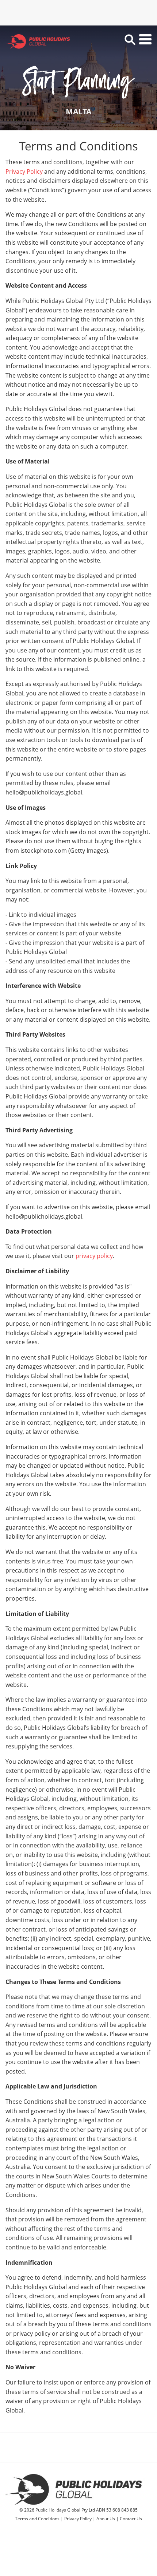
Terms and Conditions (37, 2519)
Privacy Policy (24, 171)
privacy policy (94, 1256)
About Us (106, 2519)
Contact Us (131, 2519)
